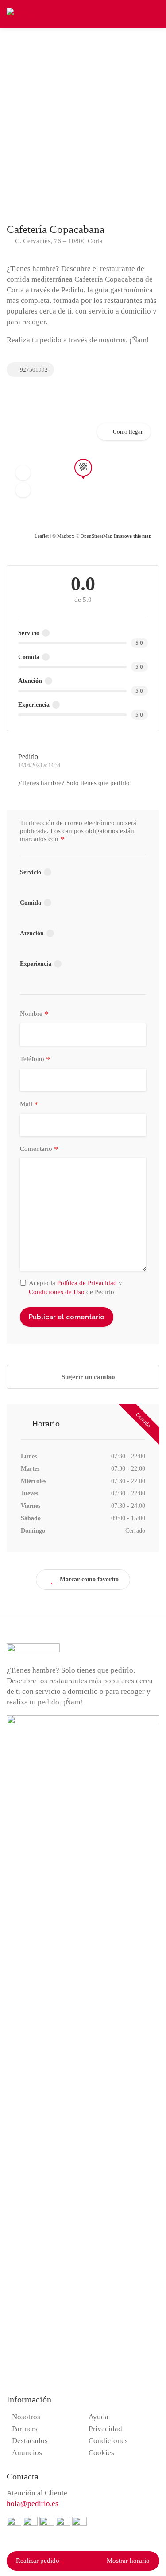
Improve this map (133, 536)
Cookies (101, 2453)
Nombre (34, 1014)
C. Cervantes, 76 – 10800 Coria (58, 241)
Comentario (39, 1149)
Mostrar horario (128, 2561)
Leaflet (42, 536)
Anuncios (27, 2453)
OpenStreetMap (97, 536)
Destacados (30, 2441)
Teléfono (35, 1059)
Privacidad (105, 2429)
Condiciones (108, 2441)
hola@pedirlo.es (33, 2504)
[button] (23, 473)
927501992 (33, 370)
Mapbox (66, 536)
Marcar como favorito (89, 1579)
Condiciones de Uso (57, 1292)
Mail (29, 1104)
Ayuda (98, 2417)
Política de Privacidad (87, 1283)
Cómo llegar (128, 432)
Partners (25, 2429)
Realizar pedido (38, 2561)
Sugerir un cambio (87, 1377)
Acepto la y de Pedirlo (75, 1287)
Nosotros (26, 2417)
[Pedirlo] (20, 13)
